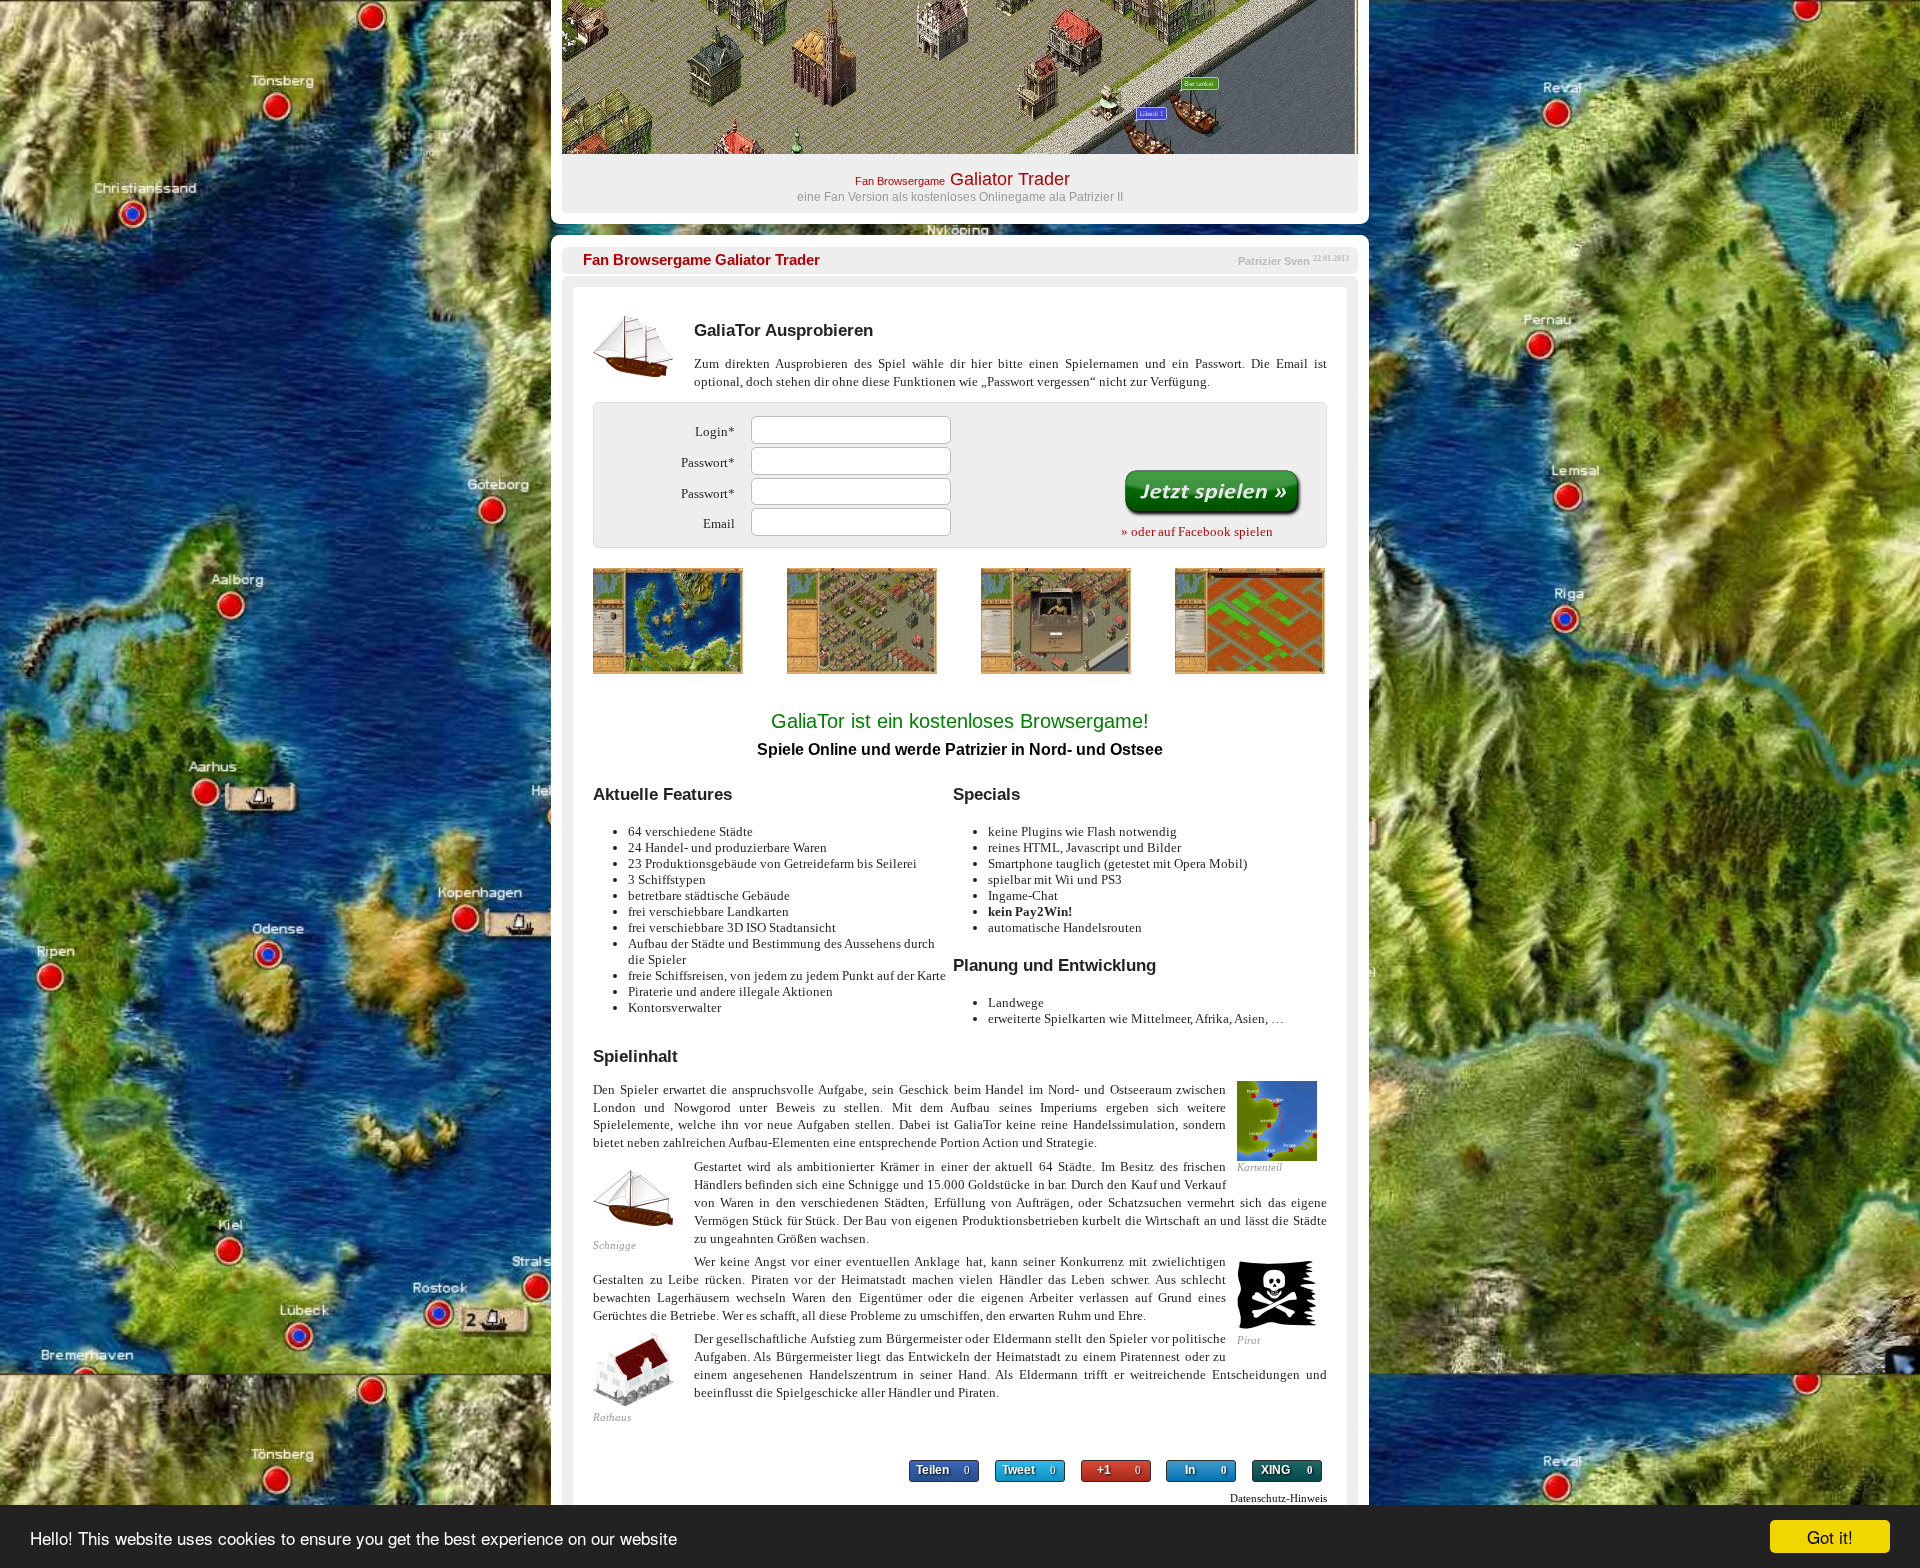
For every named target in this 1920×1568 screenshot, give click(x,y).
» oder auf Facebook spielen (1197, 531)
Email (719, 523)
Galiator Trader (701, 260)
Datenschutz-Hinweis (1278, 1498)
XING (1275, 1470)
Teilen (932, 1470)
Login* (715, 431)
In (1190, 1470)
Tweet (1018, 1470)
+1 (1104, 1470)
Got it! (1830, 1536)
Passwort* (708, 462)
